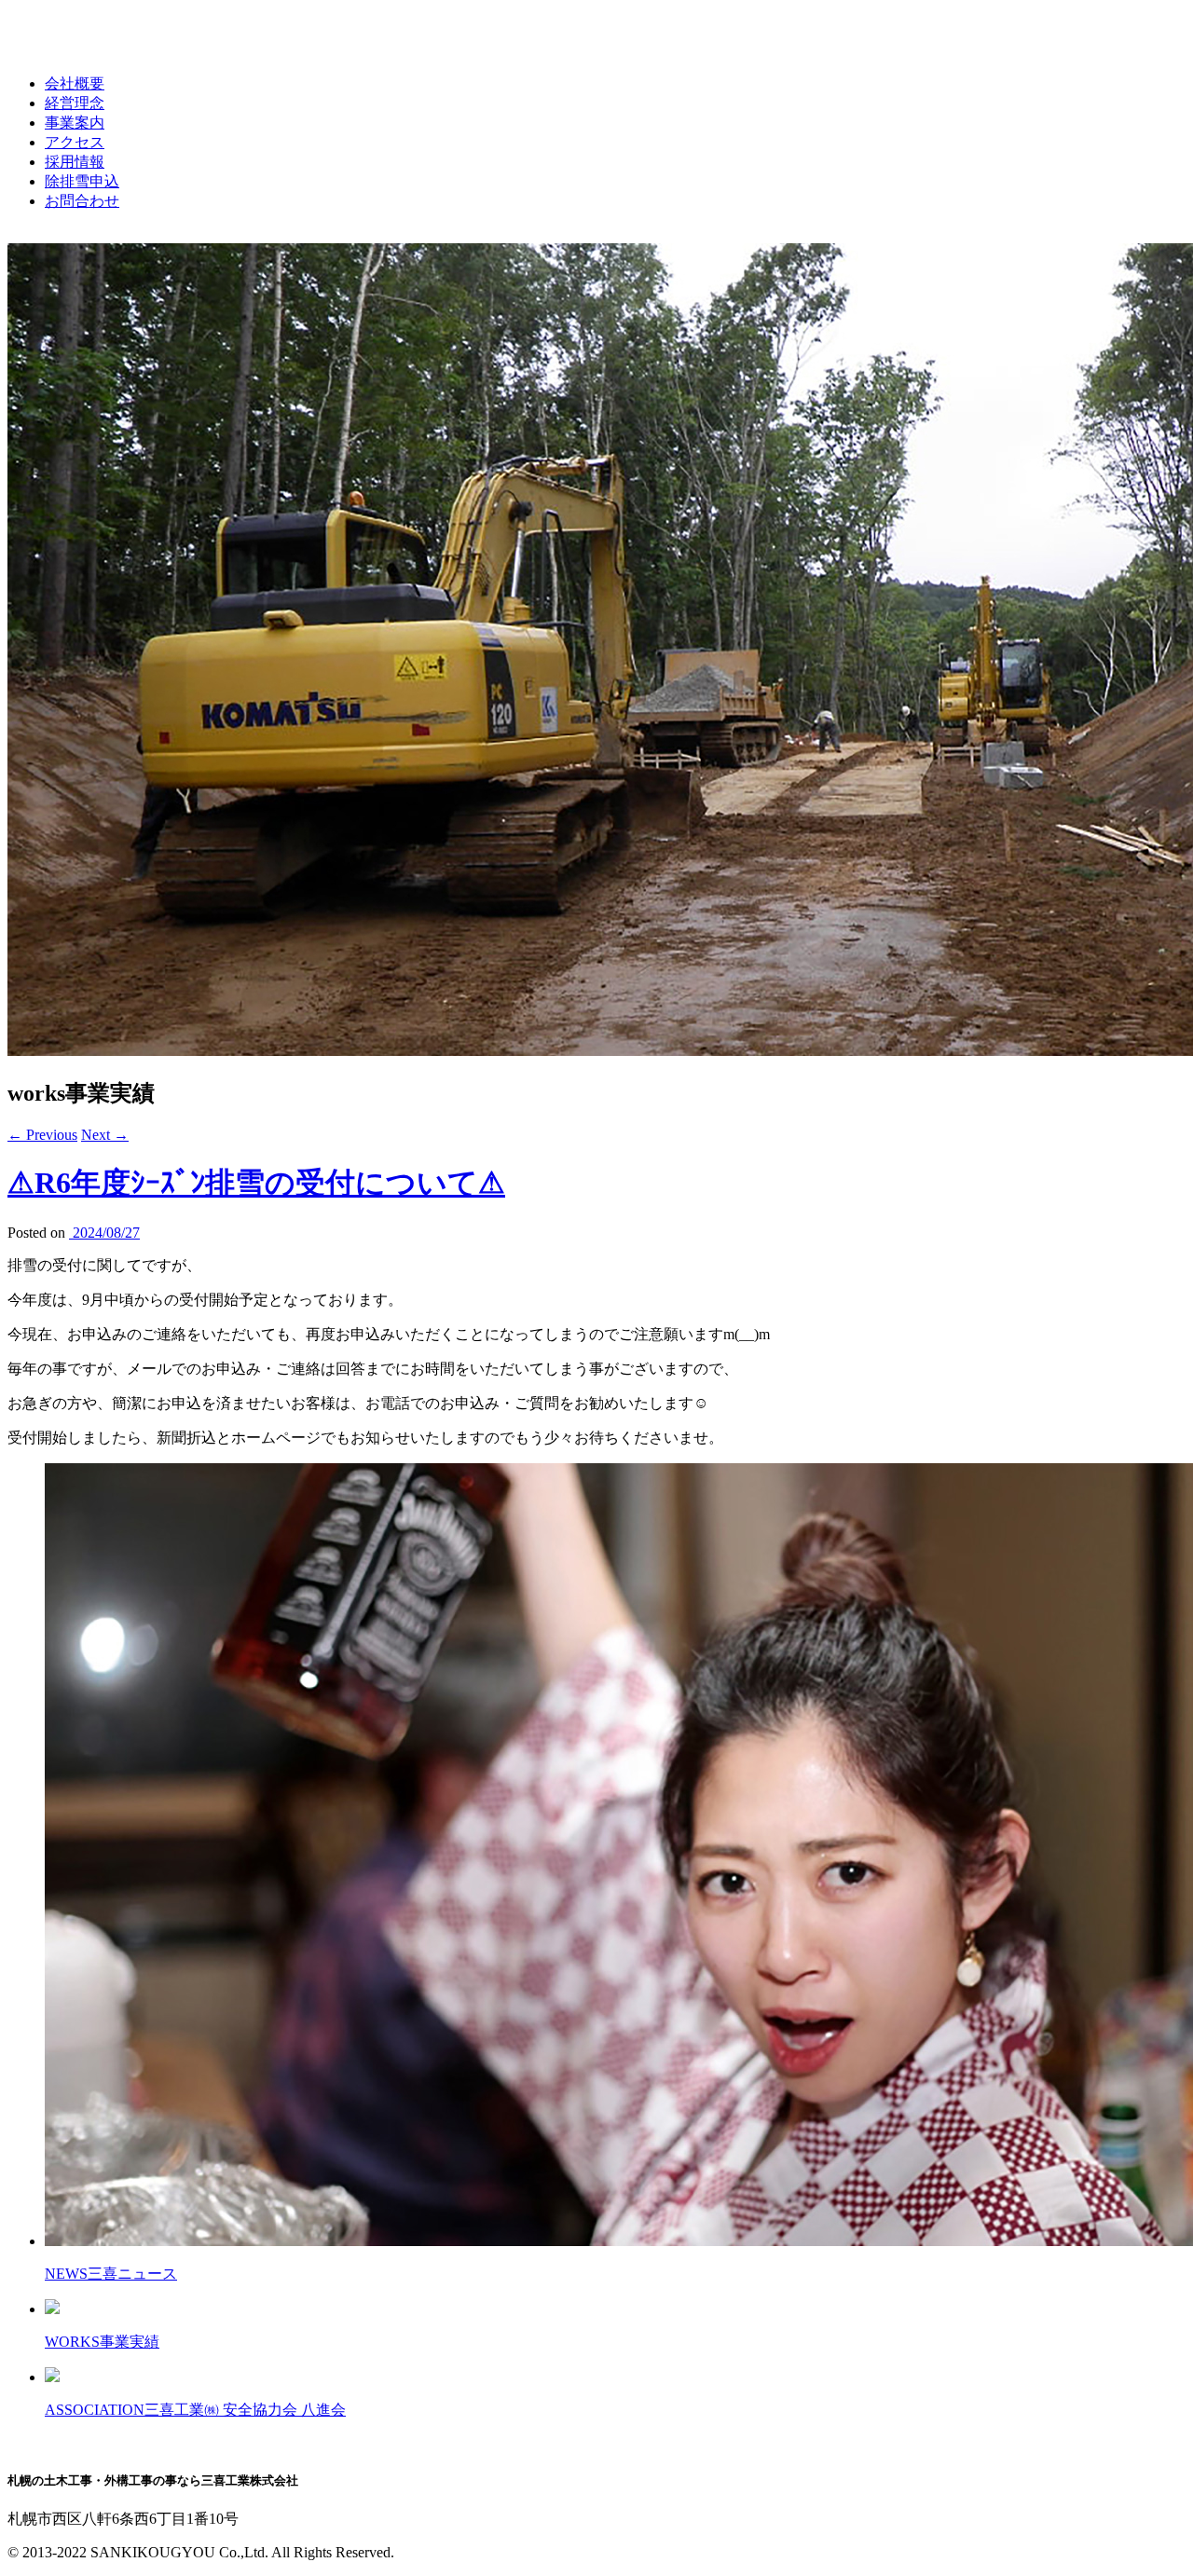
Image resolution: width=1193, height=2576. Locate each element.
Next (105, 1135)
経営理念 (75, 103)
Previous (42, 1135)
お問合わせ (82, 201)
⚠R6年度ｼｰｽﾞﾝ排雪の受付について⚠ (256, 1183)
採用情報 (75, 162)
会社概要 (75, 83)
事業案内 (75, 123)
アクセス (75, 142)
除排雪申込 (82, 181)
